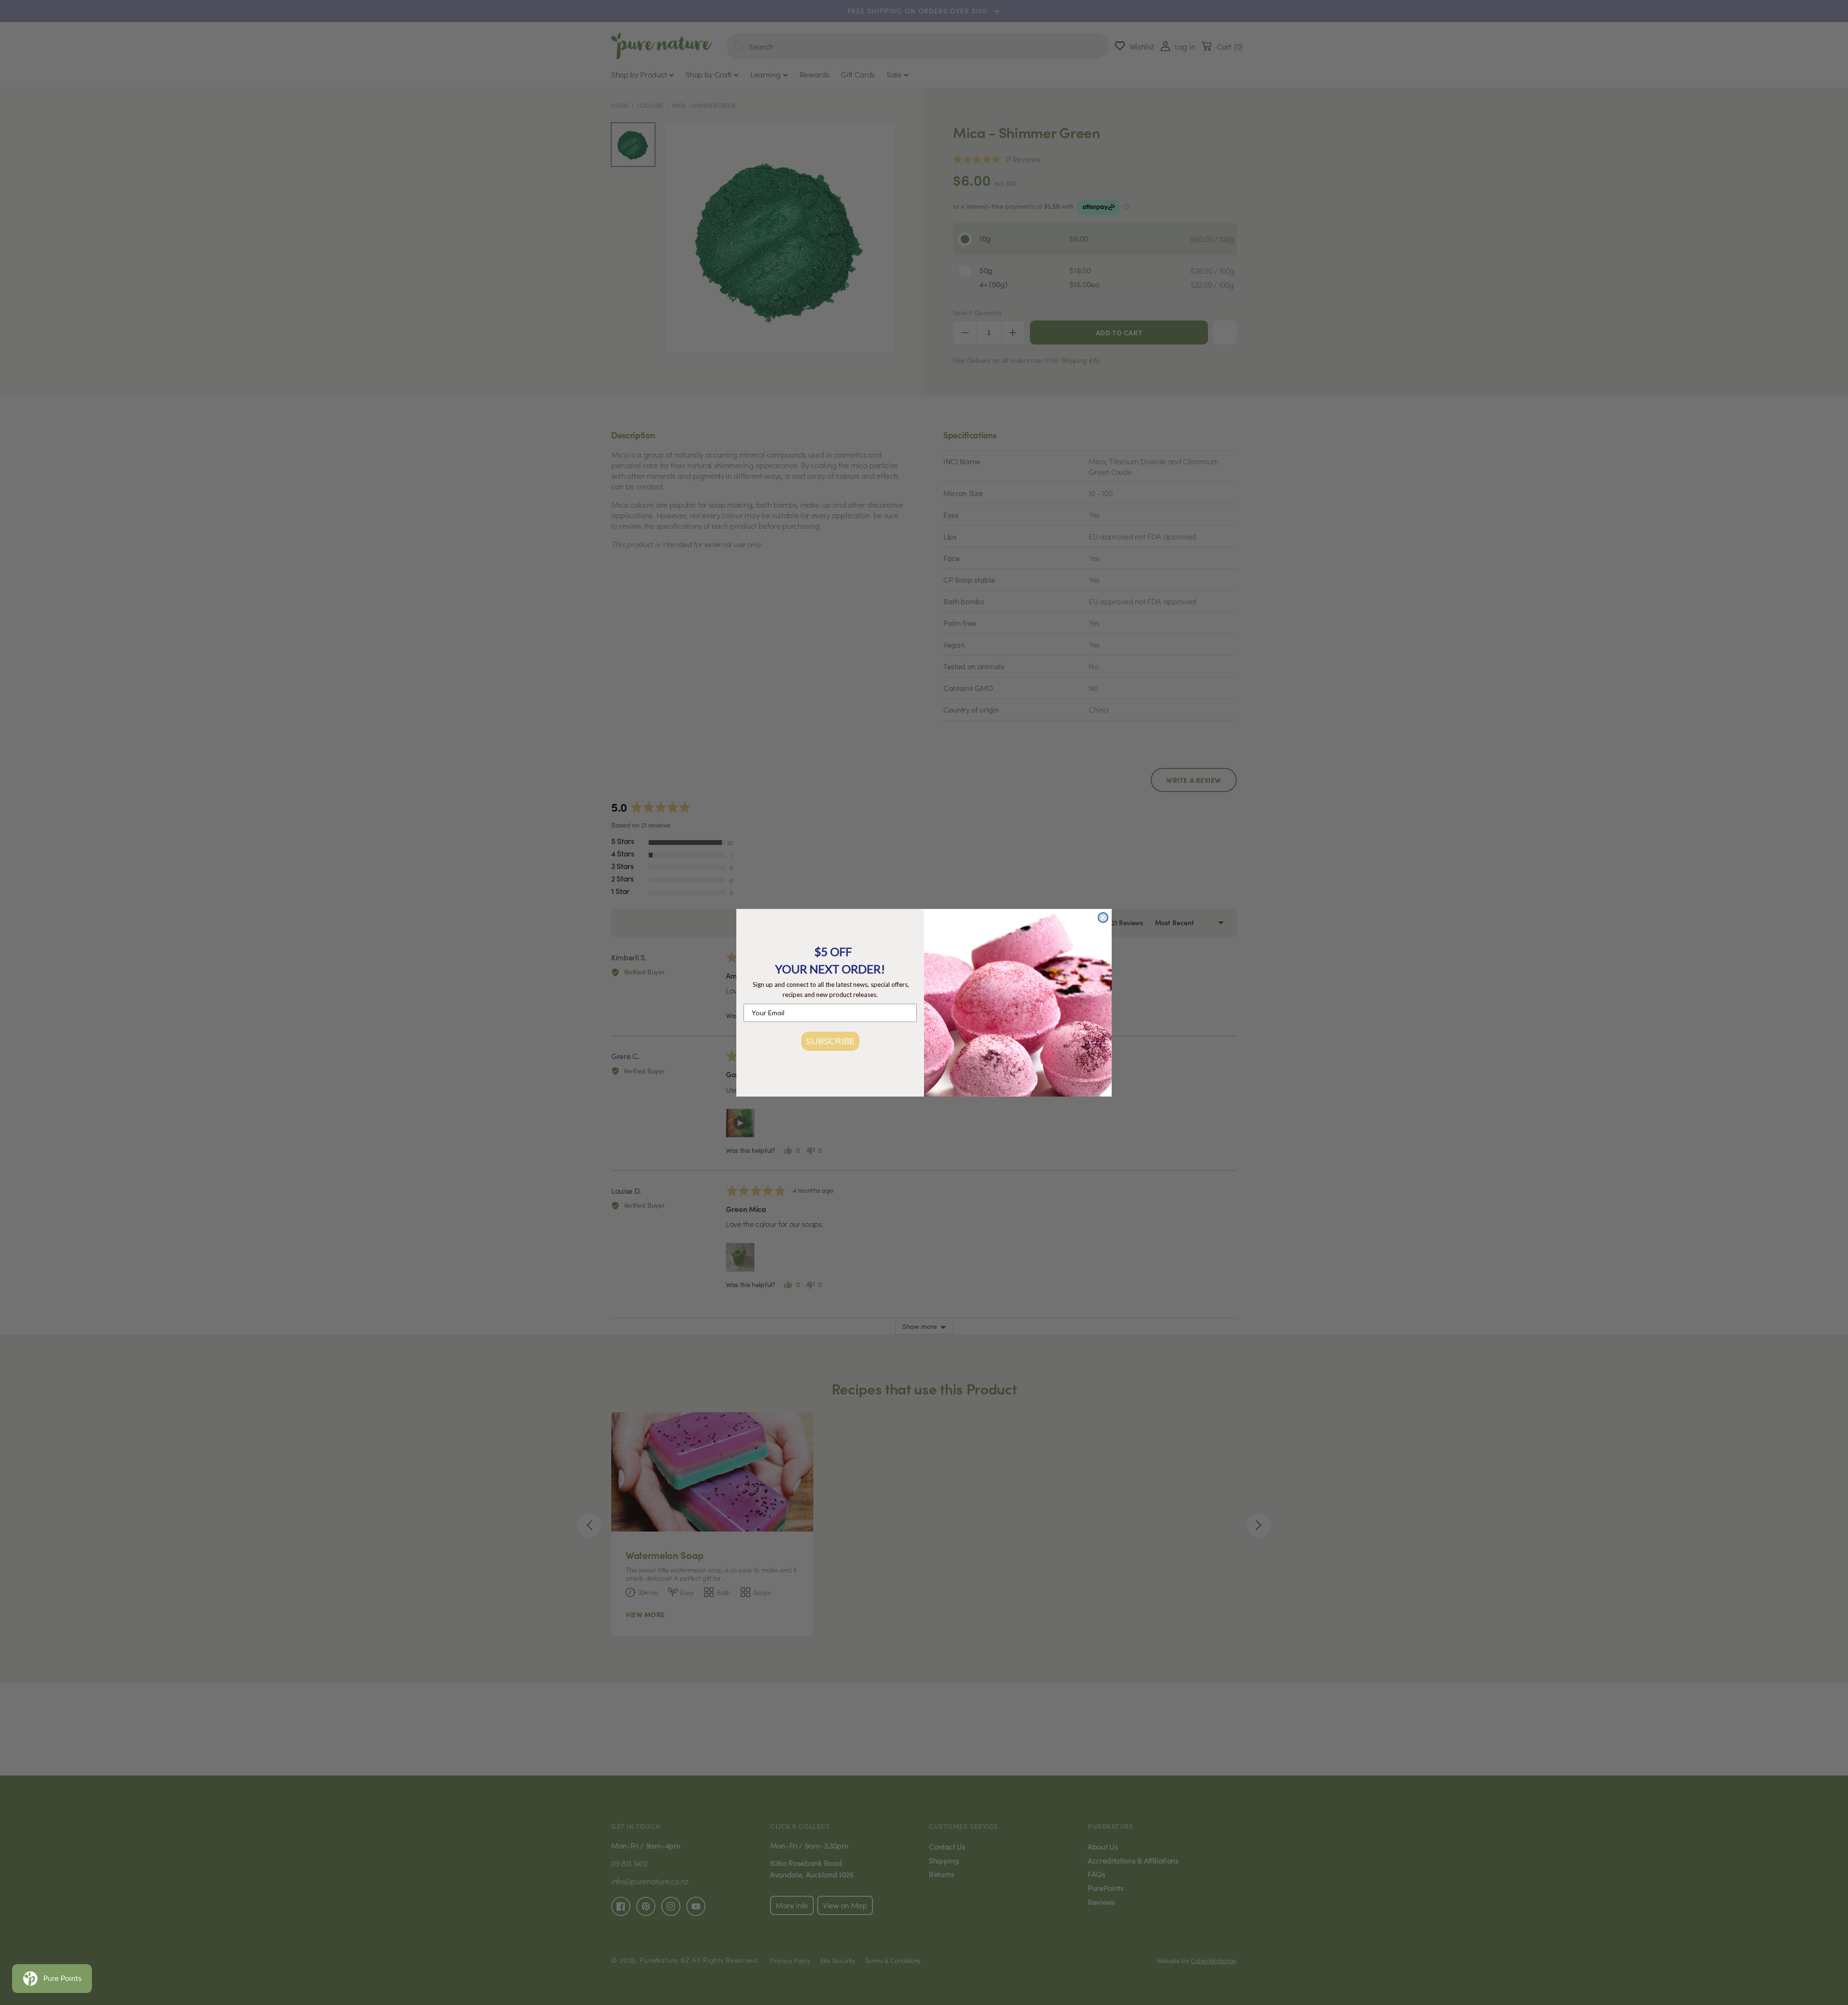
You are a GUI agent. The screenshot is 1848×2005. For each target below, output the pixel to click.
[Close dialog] (1103, 918)
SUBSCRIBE (830, 1041)
